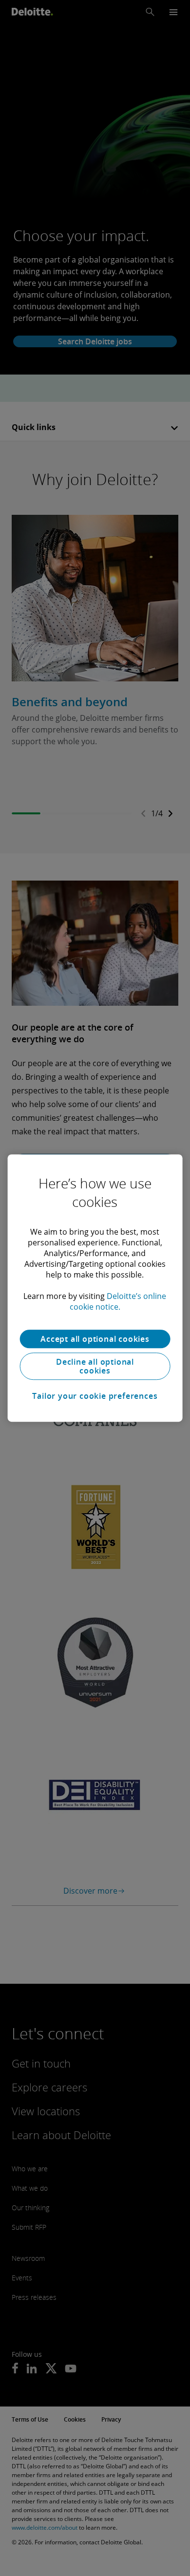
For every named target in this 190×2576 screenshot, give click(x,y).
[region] (95, 1288)
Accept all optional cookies (95, 1339)
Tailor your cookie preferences (95, 1396)
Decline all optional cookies (95, 1366)
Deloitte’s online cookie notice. (118, 1301)
